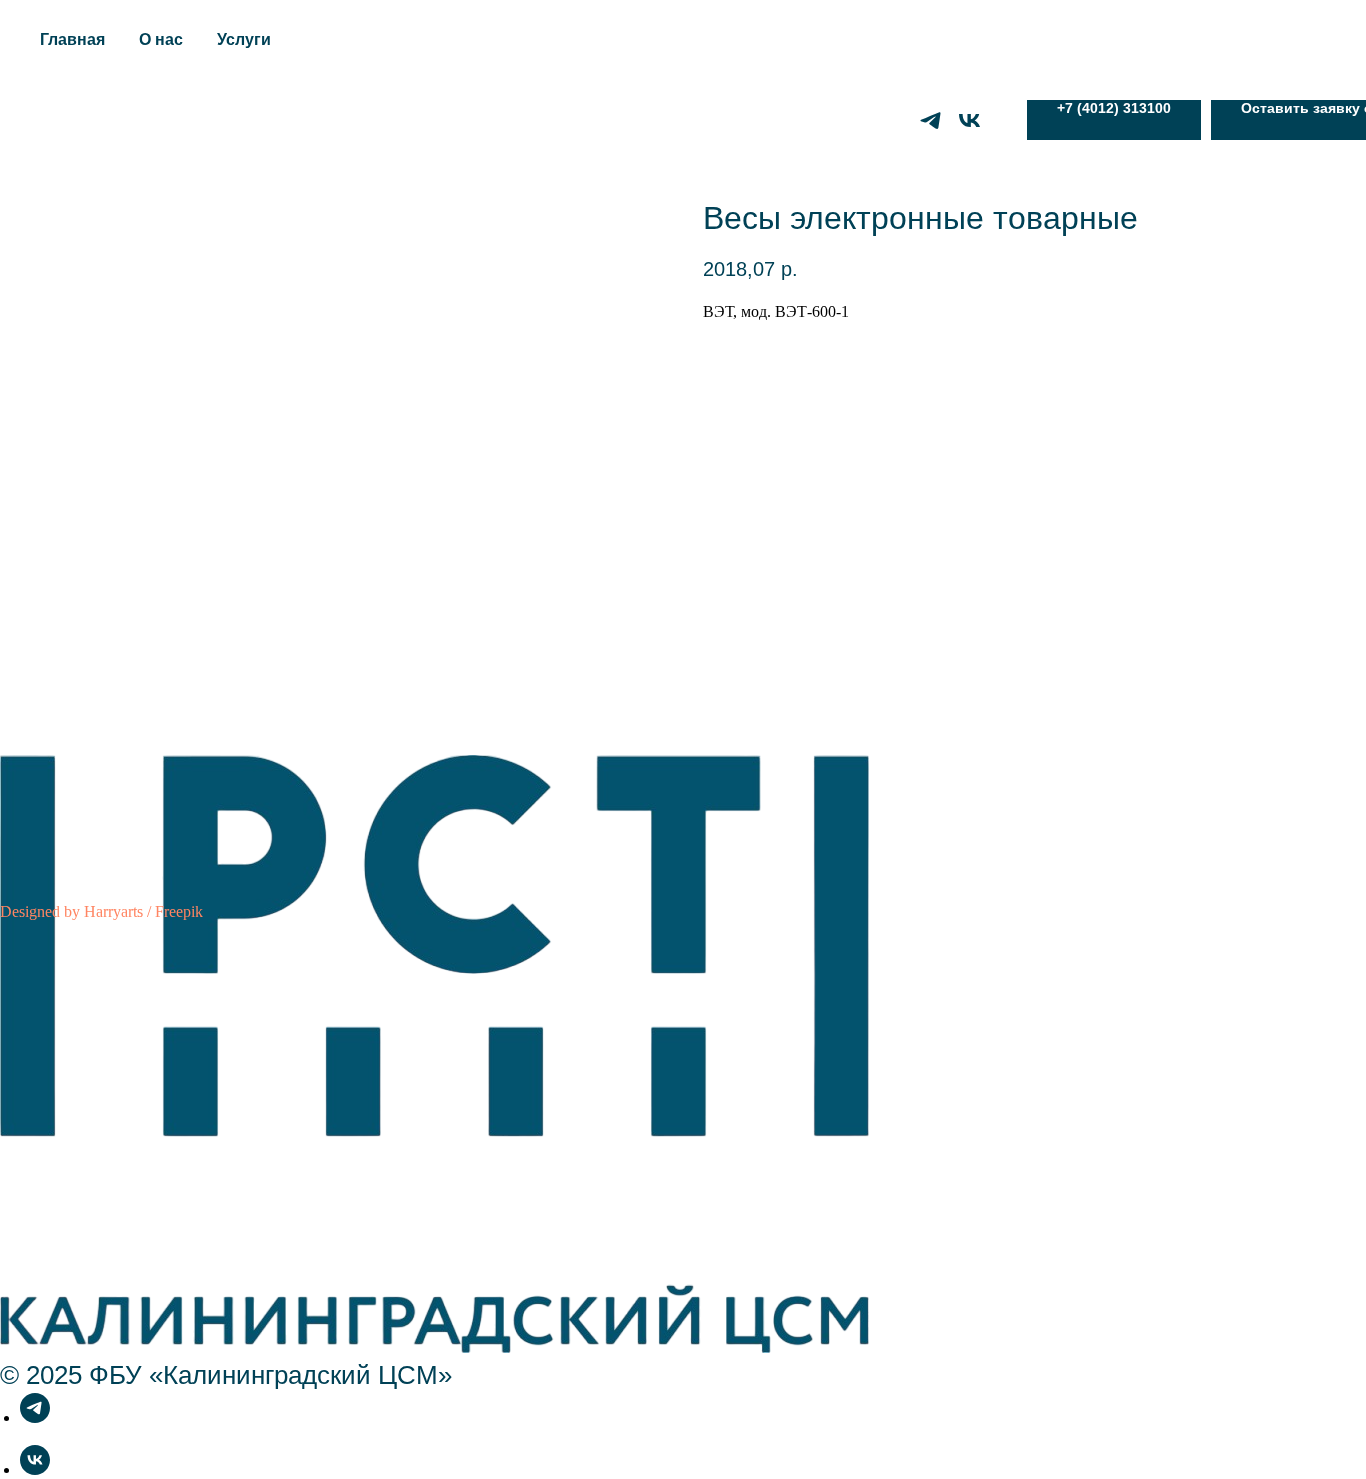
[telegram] (930, 120)
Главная (72, 39)
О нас (161, 39)
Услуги (244, 39)
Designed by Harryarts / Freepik (101, 911)
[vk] (969, 120)
